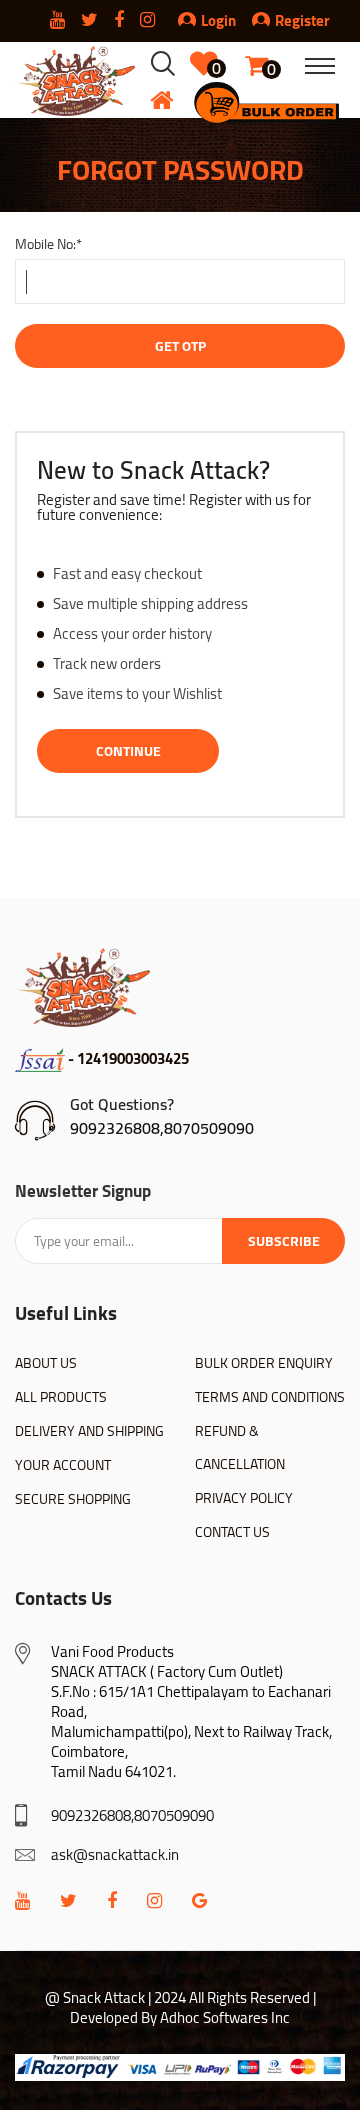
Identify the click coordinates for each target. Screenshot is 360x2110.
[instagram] (154, 1900)
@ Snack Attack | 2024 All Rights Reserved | (180, 1997)
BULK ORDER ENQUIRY (264, 1363)
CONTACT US (232, 1532)
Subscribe (284, 1241)
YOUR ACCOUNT (63, 1465)
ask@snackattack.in (115, 1854)
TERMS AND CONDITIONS (270, 1397)
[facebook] (112, 1900)
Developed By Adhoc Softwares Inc (180, 2017)
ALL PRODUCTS (61, 1397)
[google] (199, 1900)
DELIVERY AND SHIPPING (89, 1431)
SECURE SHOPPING (73, 1499)
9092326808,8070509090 (162, 1128)
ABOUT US (46, 1363)
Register (302, 20)
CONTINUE (128, 751)
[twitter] (68, 1900)
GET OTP (180, 346)
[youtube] (22, 1900)
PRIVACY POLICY (244, 1498)
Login (218, 20)
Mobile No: (48, 244)
